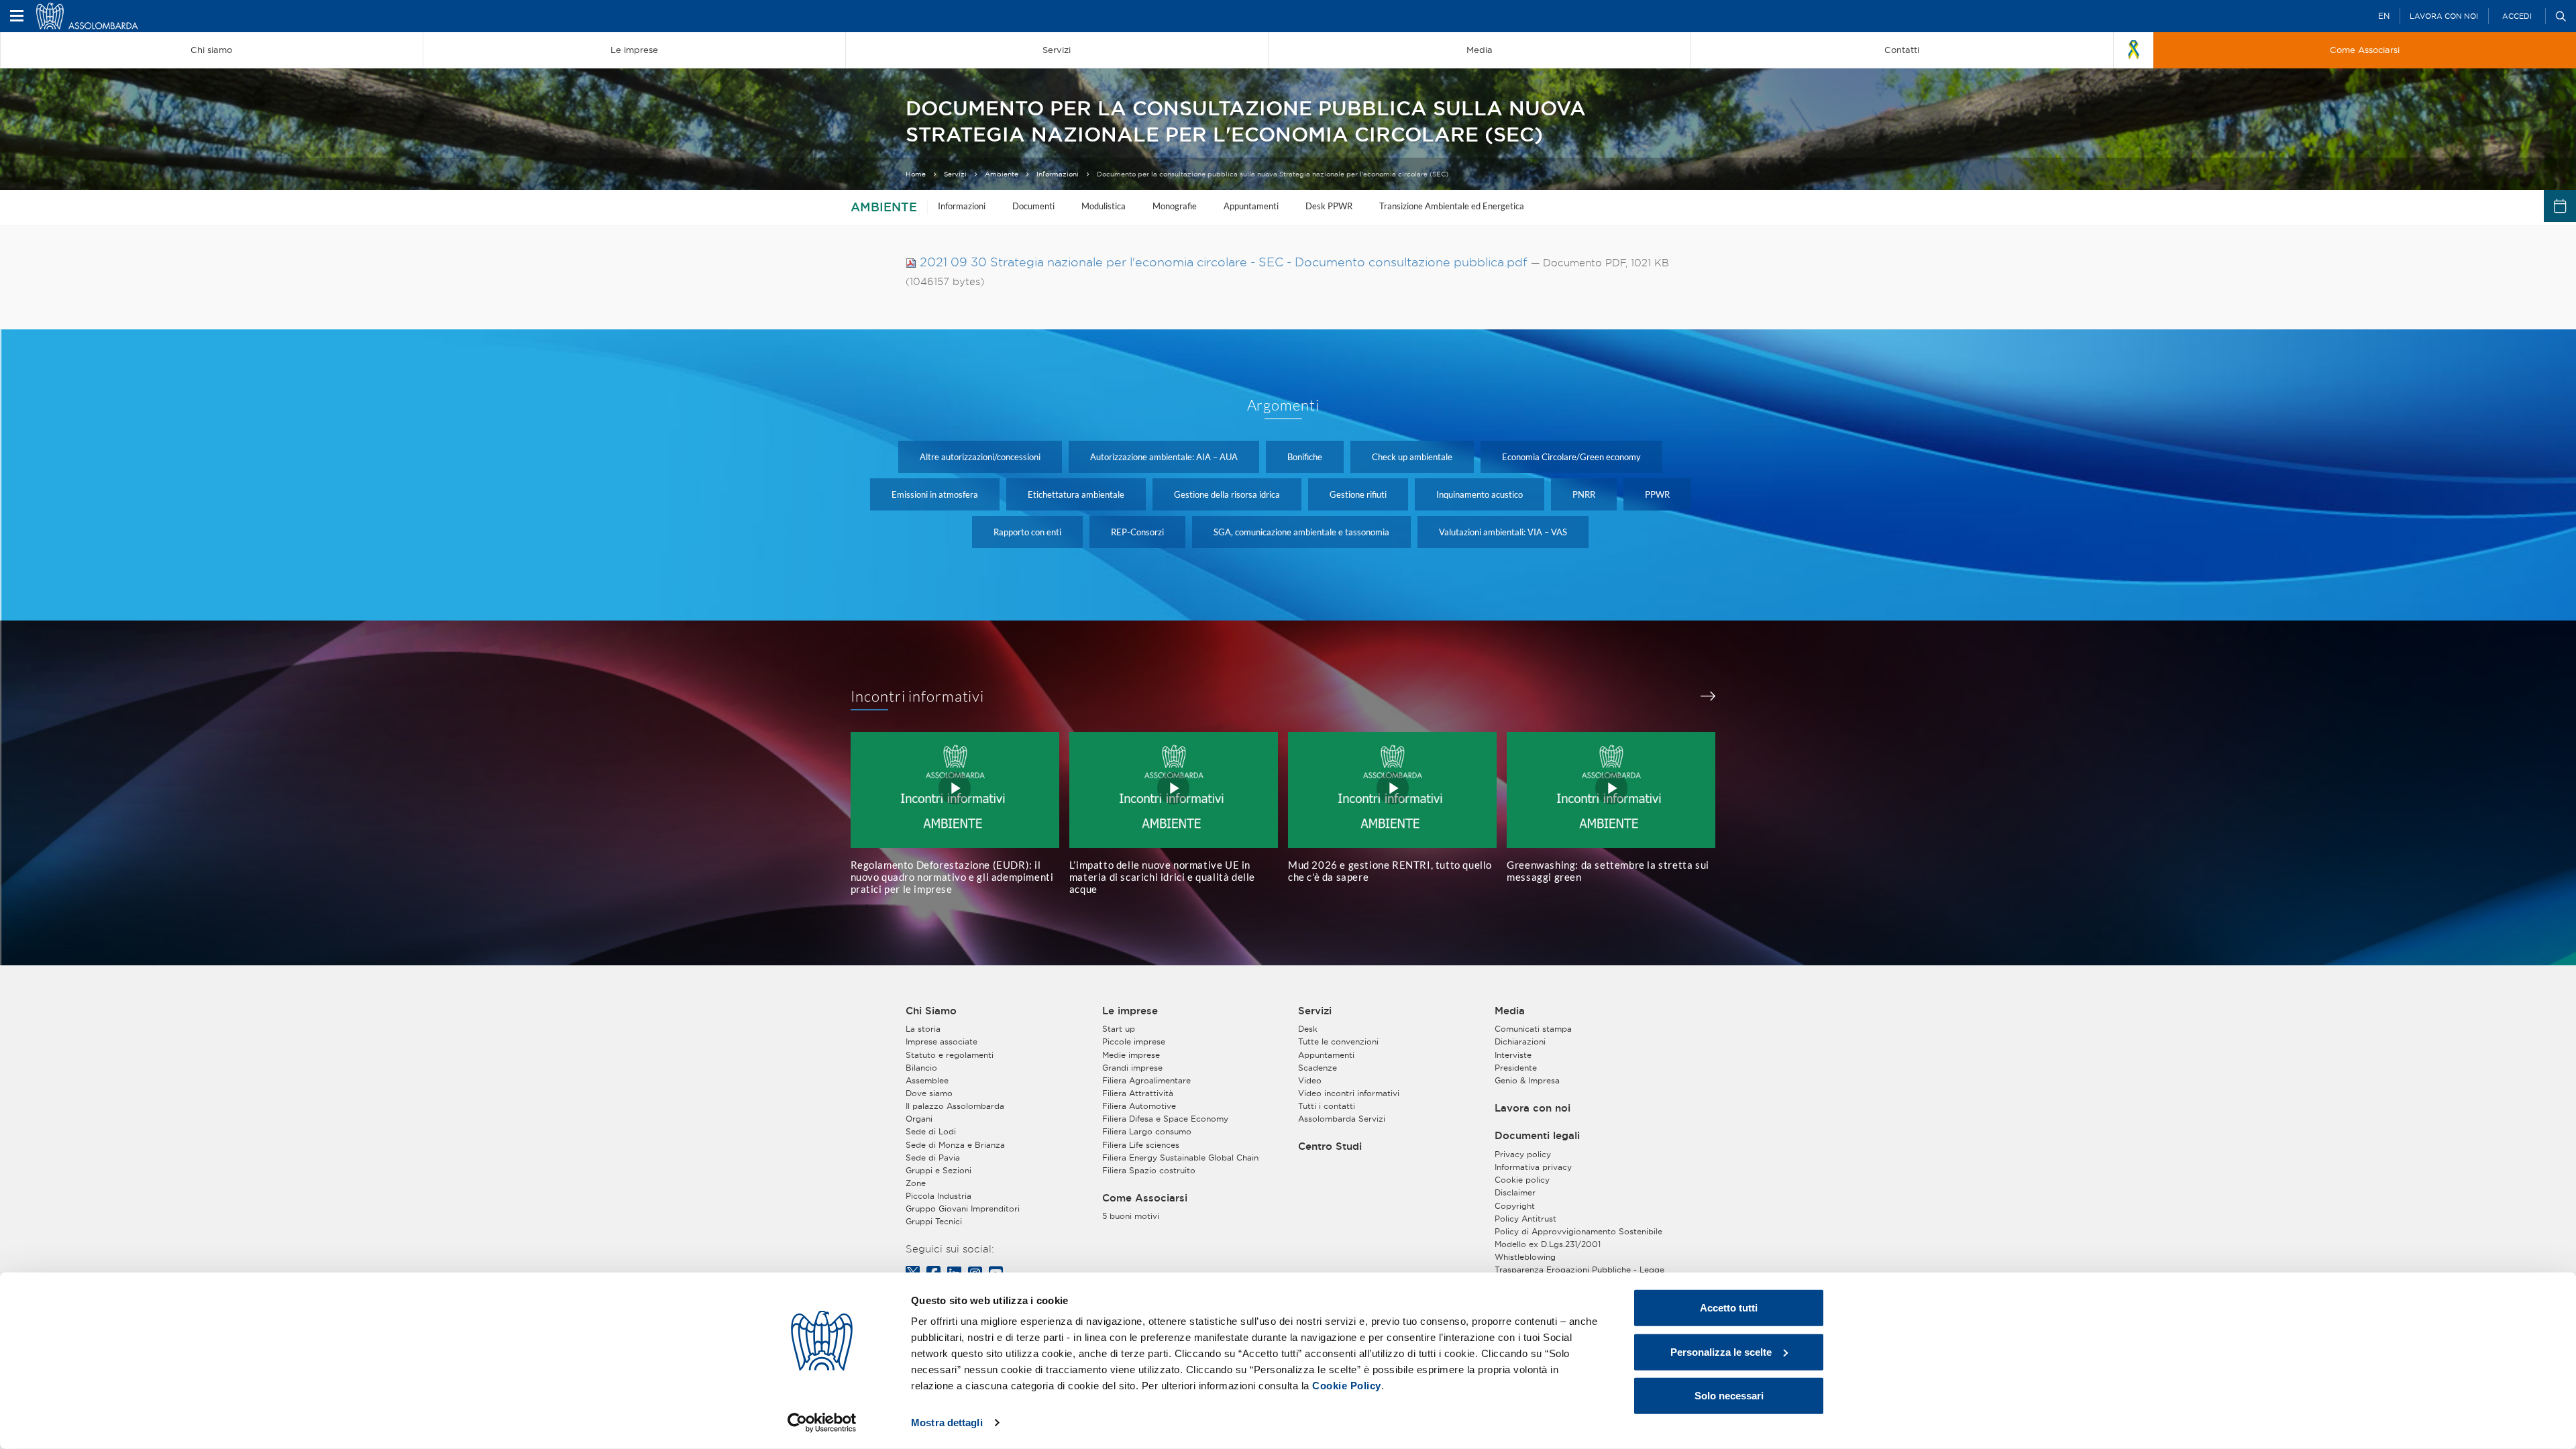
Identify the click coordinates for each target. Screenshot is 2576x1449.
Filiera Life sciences (1141, 1145)
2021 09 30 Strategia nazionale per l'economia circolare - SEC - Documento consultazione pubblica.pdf (1224, 262)
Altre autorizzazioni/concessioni (980, 457)
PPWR (1657, 494)
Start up (1119, 1029)
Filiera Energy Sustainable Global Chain (1180, 1158)
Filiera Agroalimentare (1146, 1080)
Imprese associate (942, 1041)
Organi (919, 1119)
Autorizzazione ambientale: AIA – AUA (1164, 457)
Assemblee (927, 1080)
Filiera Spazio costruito (1149, 1170)
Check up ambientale (1412, 457)
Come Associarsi (1145, 1198)
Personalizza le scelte (1721, 1351)
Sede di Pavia (933, 1158)
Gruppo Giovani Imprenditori (963, 1209)
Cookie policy (1522, 1180)
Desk (1308, 1029)
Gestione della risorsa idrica (1227, 494)
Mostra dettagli (947, 1423)
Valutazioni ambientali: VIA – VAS (1503, 532)
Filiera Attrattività (1138, 1093)
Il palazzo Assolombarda (955, 1106)
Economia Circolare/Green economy (1571, 457)
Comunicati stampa (1533, 1029)
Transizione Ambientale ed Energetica (1452, 206)
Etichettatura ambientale (1076, 494)
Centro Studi (1330, 1146)
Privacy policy (1523, 1154)
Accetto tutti (1729, 1308)
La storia (923, 1029)
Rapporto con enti (1027, 532)
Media (1510, 1011)
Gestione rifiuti (1358, 494)
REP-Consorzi (1137, 532)
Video (1310, 1080)
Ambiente (1002, 174)
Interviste (1513, 1055)
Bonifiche (1305, 457)
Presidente (1516, 1068)
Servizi (955, 174)
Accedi (2517, 16)
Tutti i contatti (1327, 1106)
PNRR (1584, 494)
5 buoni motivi (1131, 1216)
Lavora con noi (2444, 16)
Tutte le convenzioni (1338, 1041)
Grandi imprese (1132, 1068)
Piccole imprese (1134, 1041)
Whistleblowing (1525, 1257)
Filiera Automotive (1139, 1106)
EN (2384, 16)
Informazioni (1058, 174)
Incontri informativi (918, 696)
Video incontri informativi (1349, 1093)
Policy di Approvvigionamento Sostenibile (1578, 1231)
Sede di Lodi (931, 1131)
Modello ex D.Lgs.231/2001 (1548, 1244)
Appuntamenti (1251, 206)
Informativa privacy (1533, 1167)
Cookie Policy (1347, 1386)
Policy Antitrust (1525, 1219)
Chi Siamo (931, 1011)
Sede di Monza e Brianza (955, 1145)
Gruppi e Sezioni (938, 1170)
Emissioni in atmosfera (935, 494)
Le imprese (1130, 1011)
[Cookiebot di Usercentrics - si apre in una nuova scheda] (822, 1423)
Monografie (1175, 206)
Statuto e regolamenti (950, 1055)
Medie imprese (1131, 1055)
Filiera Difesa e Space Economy (1165, 1119)
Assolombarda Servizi (1342, 1119)
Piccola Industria (938, 1196)
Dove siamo (929, 1093)
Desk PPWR (1329, 206)
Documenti (1033, 206)
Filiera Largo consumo (1147, 1131)
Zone (916, 1183)
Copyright (1515, 1206)
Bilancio (921, 1068)
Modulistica (1104, 206)
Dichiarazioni (1520, 1041)
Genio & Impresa (1527, 1080)
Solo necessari (1729, 1396)
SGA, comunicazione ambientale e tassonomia (1301, 532)
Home (916, 174)
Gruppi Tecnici (934, 1221)
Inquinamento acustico (1480, 494)
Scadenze (1318, 1068)
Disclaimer (1515, 1192)
